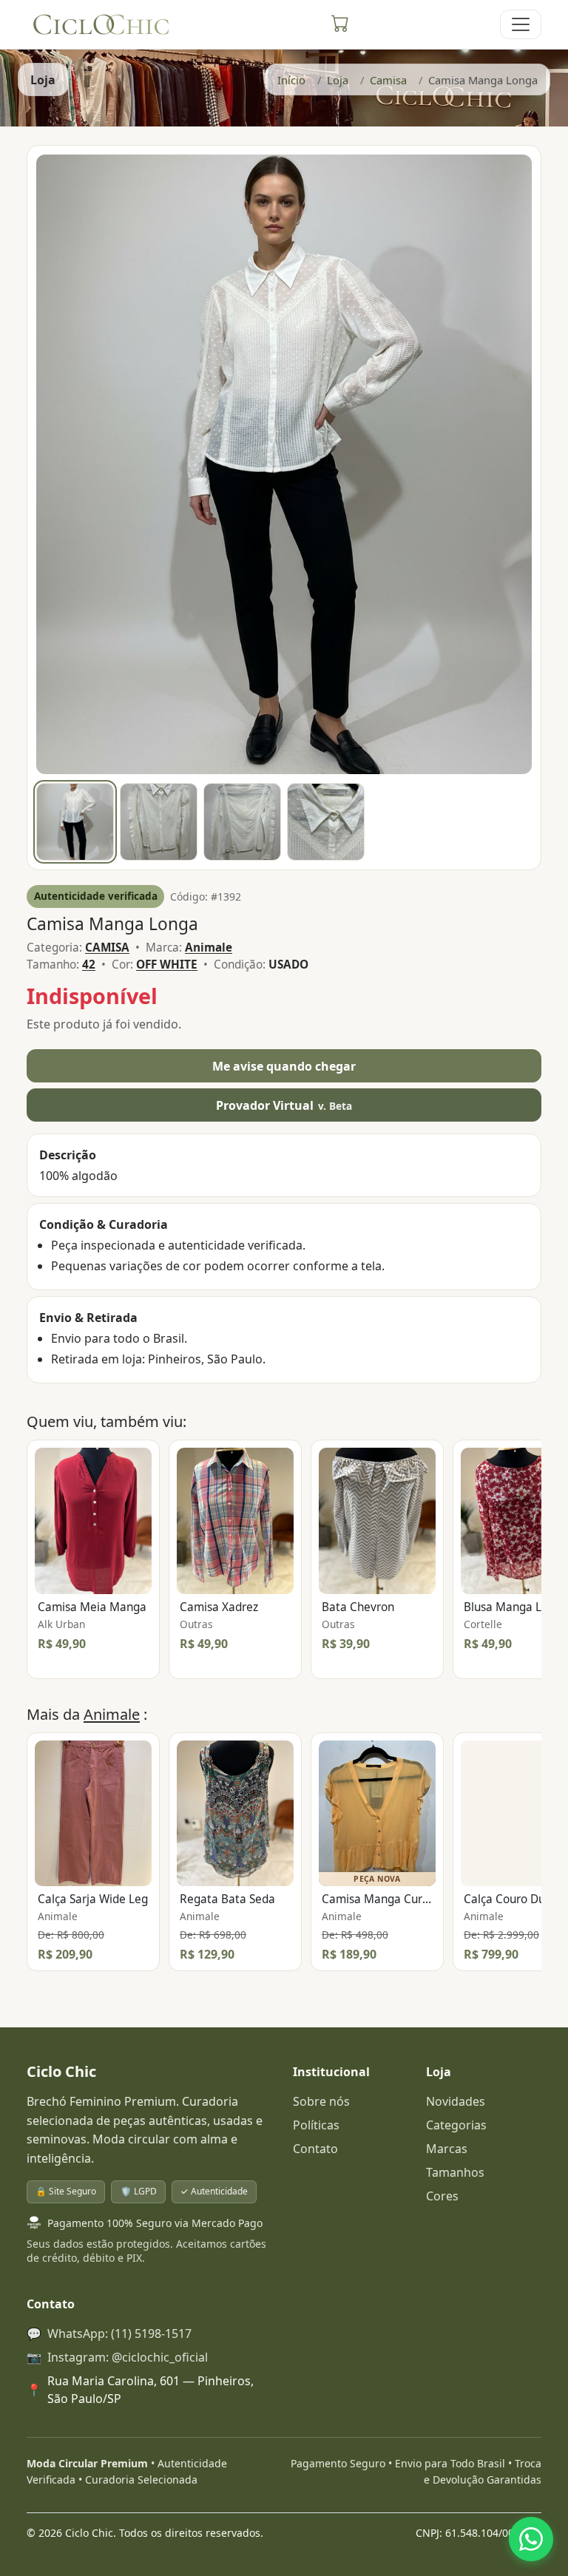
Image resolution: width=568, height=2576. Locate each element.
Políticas (316, 2125)
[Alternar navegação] (521, 24)
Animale (112, 1714)
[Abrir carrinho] (340, 24)
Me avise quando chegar (284, 1066)
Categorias (456, 2125)
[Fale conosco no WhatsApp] (531, 2539)
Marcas (447, 2149)
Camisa (388, 80)
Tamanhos (455, 2172)
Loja (338, 80)
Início (291, 80)
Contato (315, 2149)
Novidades (456, 2101)
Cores (442, 2196)
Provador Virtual (284, 1105)
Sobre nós (321, 2101)
